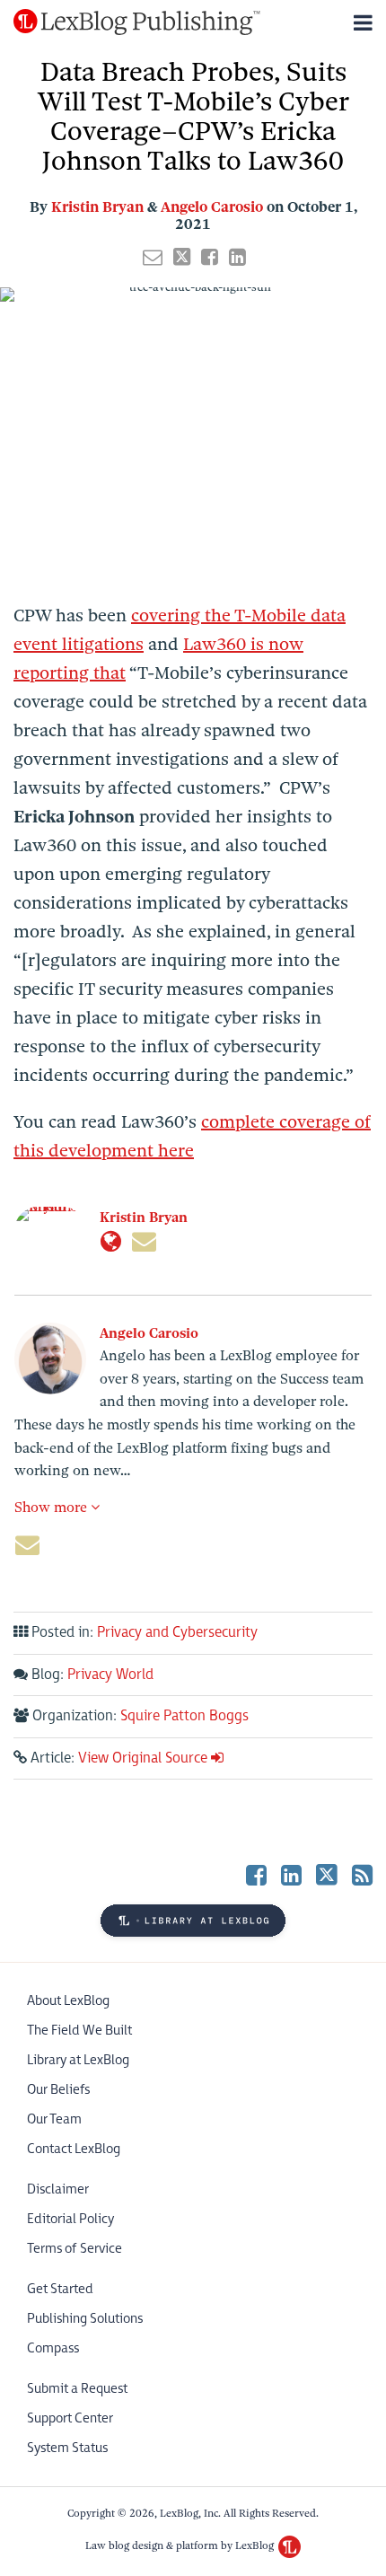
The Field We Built (79, 2031)
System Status (67, 2448)
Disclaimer (58, 2189)
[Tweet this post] (182, 257)
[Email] (144, 1242)
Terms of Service (75, 2249)
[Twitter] (327, 1873)
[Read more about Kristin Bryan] (111, 1242)
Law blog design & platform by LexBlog (181, 2545)
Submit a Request (77, 2389)
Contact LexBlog (74, 2149)
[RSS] (362, 1874)
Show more (53, 1508)
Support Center (70, 2418)
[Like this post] (210, 257)
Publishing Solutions (85, 2319)
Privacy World (110, 1675)
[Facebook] (256, 1874)
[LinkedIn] (291, 1874)
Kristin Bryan (97, 207)
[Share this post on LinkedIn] (237, 257)
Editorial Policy (70, 2219)
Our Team (54, 2119)
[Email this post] (153, 257)
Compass (53, 2348)
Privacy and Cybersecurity (177, 1633)
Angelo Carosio (212, 207)
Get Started (60, 2289)
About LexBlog (68, 2001)
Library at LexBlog (78, 2060)
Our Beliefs (58, 2090)
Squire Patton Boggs (184, 1716)
